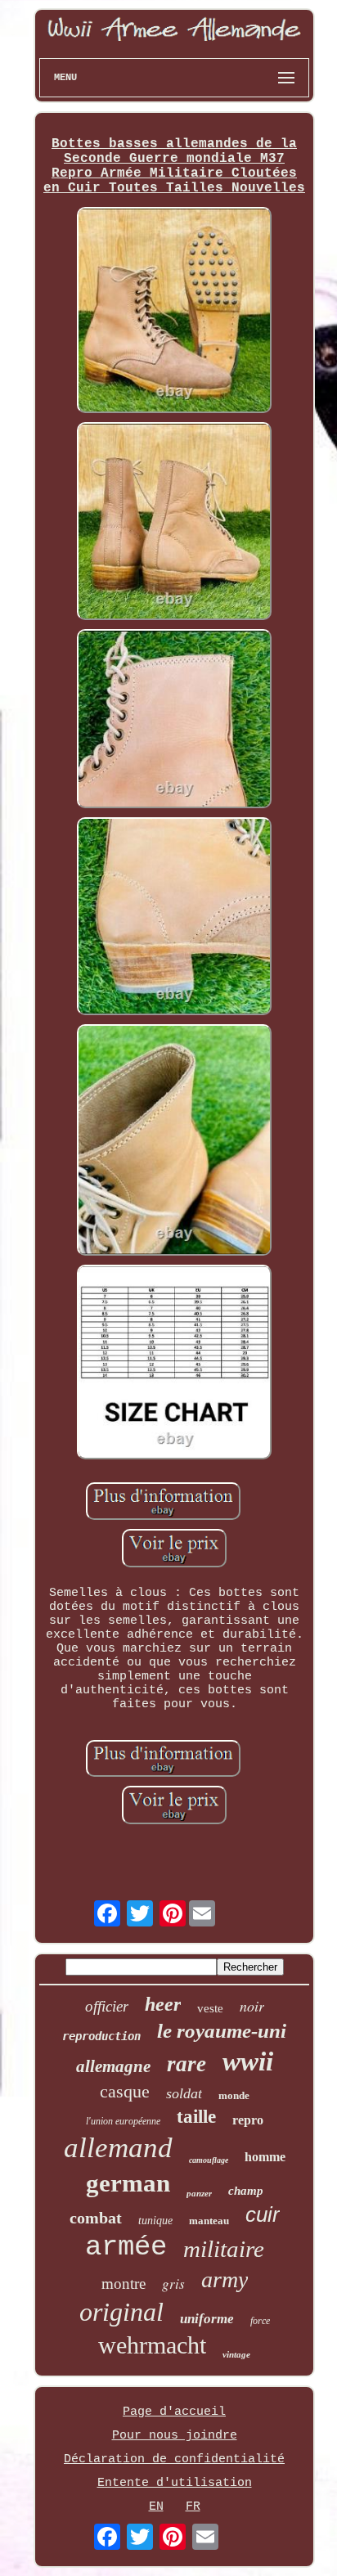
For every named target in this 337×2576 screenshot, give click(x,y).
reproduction (101, 2036)
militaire (224, 2249)
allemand (118, 2148)
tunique (155, 2221)
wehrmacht (152, 2345)
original (121, 2312)
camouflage (209, 2160)
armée (126, 2247)
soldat (184, 2093)
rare (186, 2064)
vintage (236, 2354)
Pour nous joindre (175, 2436)
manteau (209, 2221)
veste (210, 2008)
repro (248, 2120)
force (260, 2321)
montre (124, 2284)
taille (196, 2117)
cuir (263, 2214)
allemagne (113, 2066)
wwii (248, 2061)
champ (246, 2191)
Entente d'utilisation (175, 2483)
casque (125, 2091)
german (128, 2183)
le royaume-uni (222, 2031)
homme (265, 2157)
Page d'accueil (174, 2412)
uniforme (207, 2319)
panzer (199, 2193)
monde (234, 2095)
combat (96, 2218)
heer (163, 2004)
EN (156, 2507)
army (225, 2279)
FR (193, 2507)
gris (173, 2284)
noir (252, 2006)
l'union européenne (123, 2121)
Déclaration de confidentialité (174, 2459)
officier (107, 2006)
